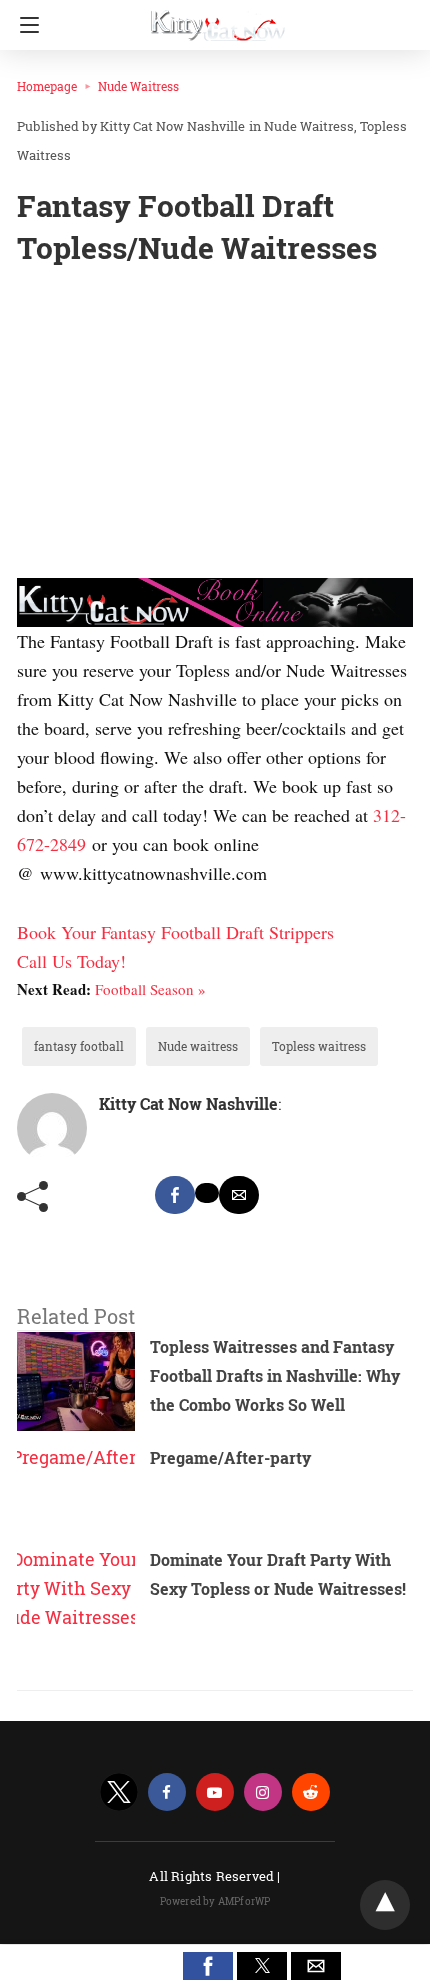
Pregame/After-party (230, 1457)
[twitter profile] (119, 1792)
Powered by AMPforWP (215, 1901)
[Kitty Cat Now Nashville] (218, 18)
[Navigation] (24, 25)
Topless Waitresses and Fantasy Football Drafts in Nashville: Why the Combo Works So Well (275, 1375)
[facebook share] (175, 1195)
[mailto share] (239, 1195)
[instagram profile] (263, 1792)
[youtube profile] (215, 1792)
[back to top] (385, 1905)
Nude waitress (198, 1046)
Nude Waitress (138, 86)
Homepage (47, 86)
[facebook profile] (167, 1792)
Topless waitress (319, 1046)
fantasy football (79, 1046)
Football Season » (150, 989)
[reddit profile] (311, 1792)
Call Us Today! (71, 961)
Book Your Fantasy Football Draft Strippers (175, 932)
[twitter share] (207, 1193)
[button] (208, 1966)
